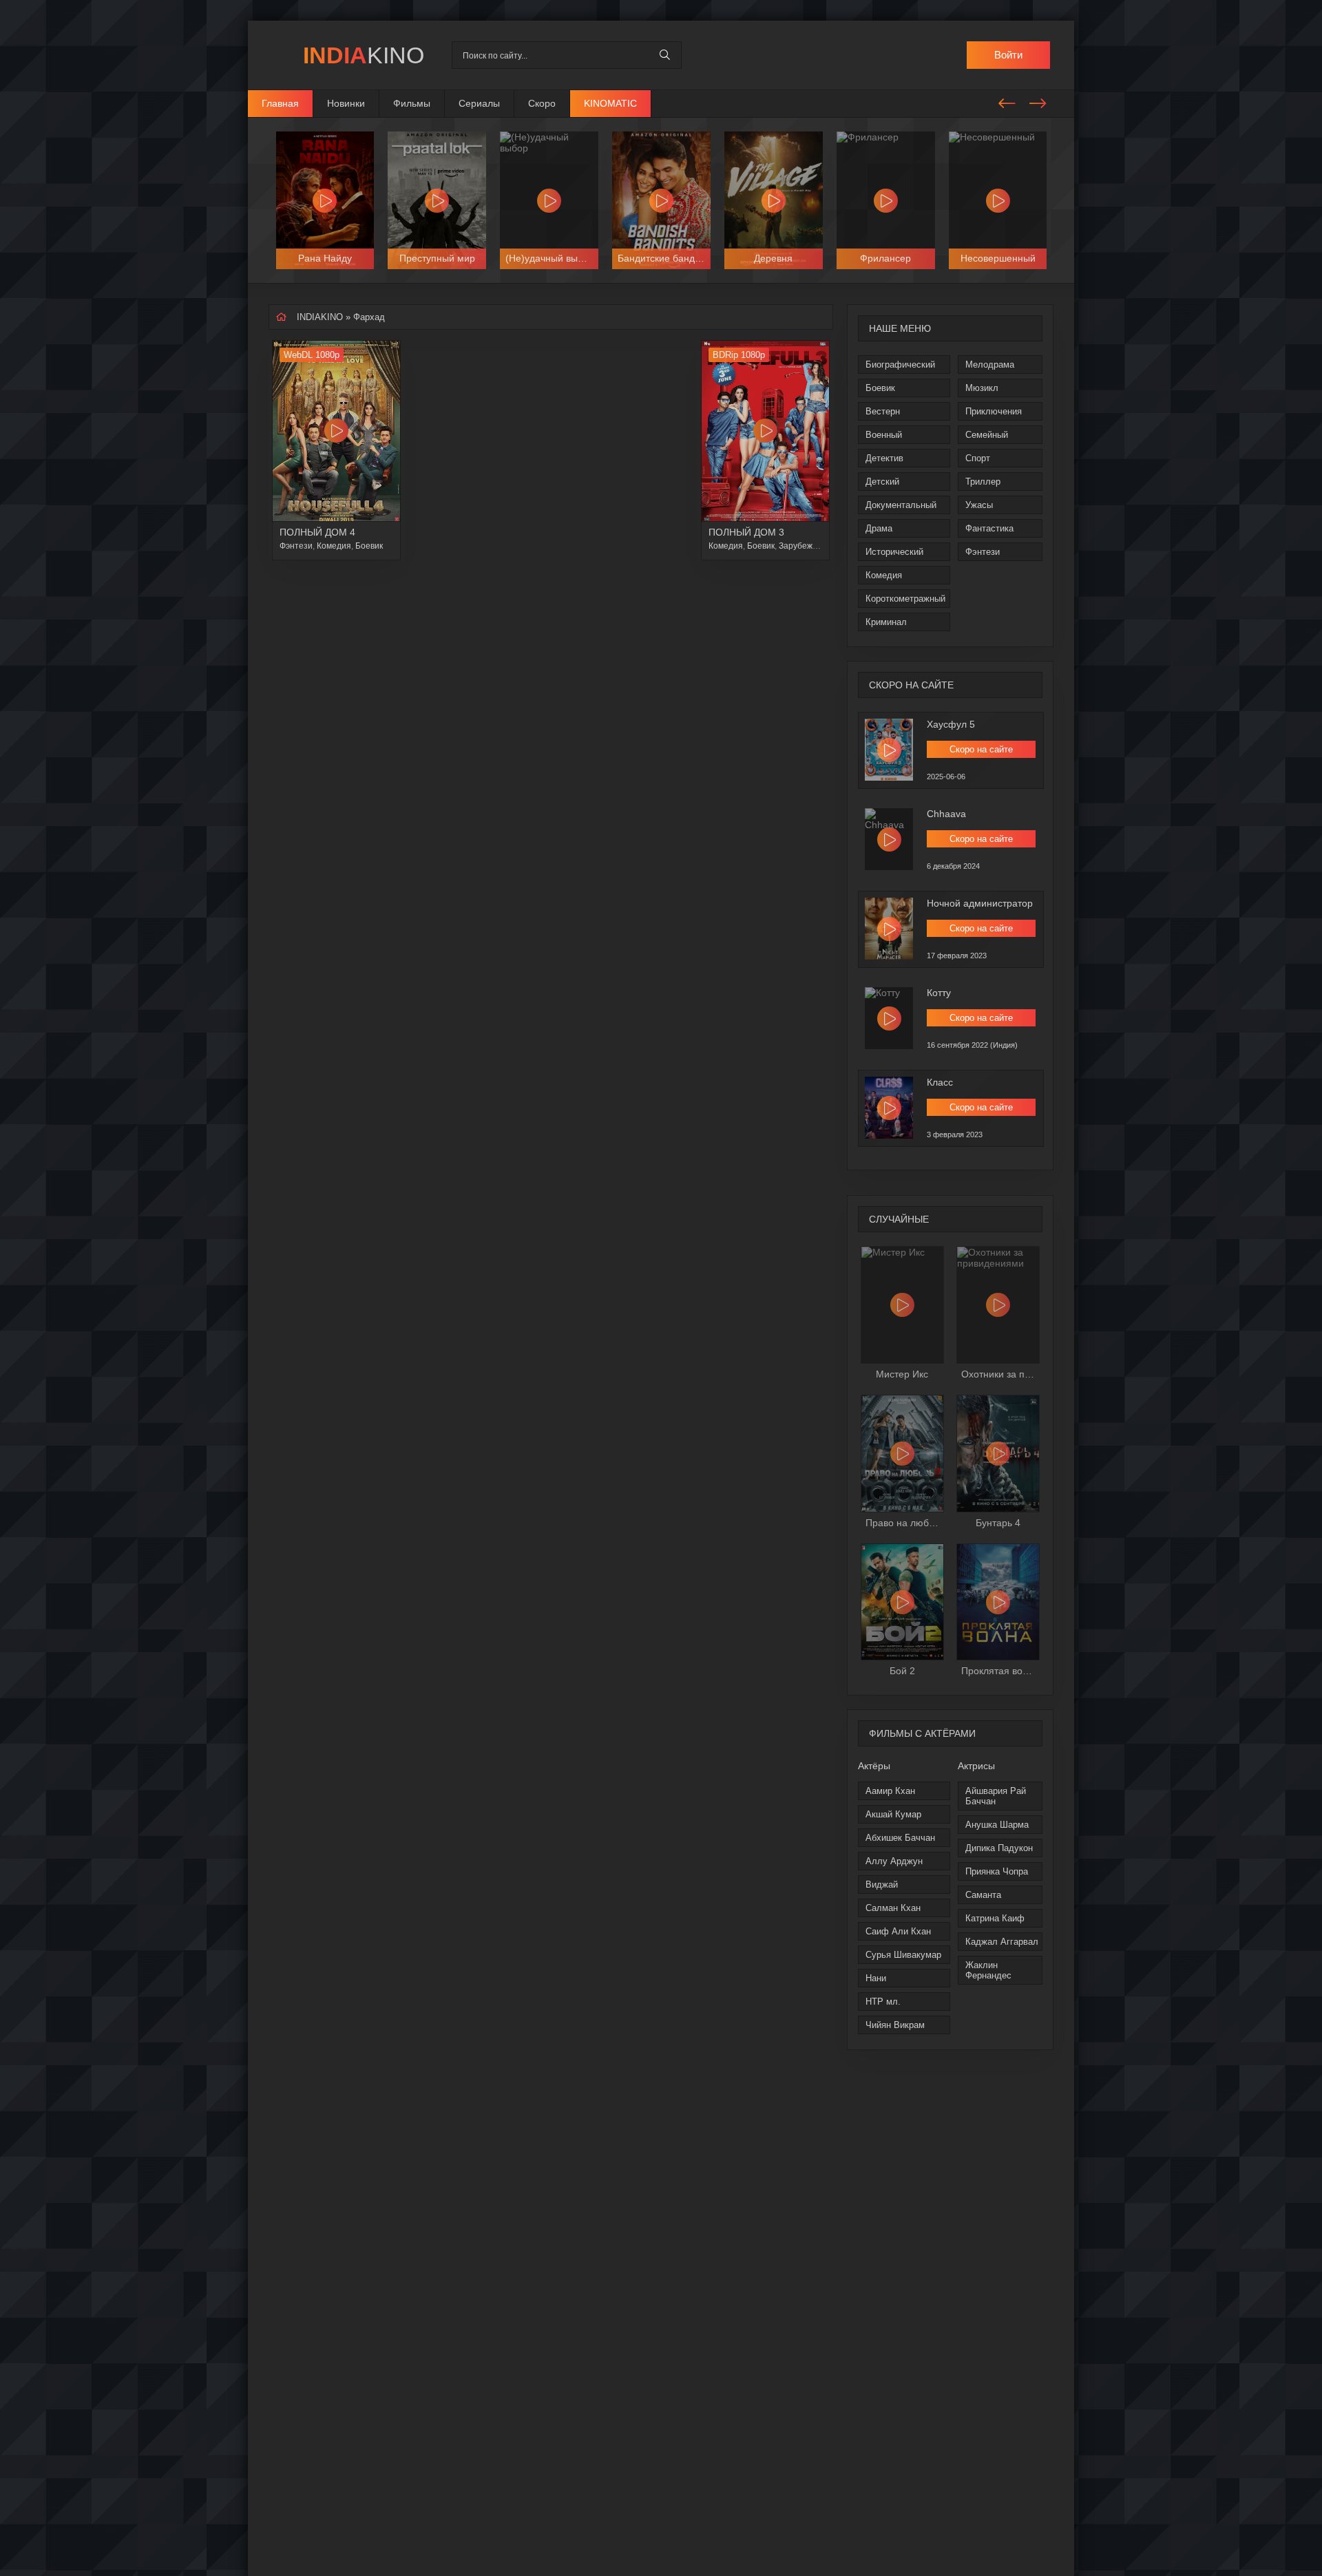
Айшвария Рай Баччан (996, 1796)
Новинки (346, 103)
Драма (879, 528)
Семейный (987, 435)
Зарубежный (804, 546)
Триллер (983, 482)
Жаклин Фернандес (988, 1970)
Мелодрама (990, 365)
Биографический (900, 365)
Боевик (880, 388)
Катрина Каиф (995, 1918)
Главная (280, 103)
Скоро (542, 103)
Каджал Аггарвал (1002, 1942)
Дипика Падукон (999, 1848)
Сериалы (479, 103)
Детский (882, 482)
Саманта (983, 1895)
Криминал (886, 622)
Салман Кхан (893, 1908)
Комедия (884, 575)
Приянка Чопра (997, 1871)
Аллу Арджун (894, 1861)
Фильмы (412, 103)
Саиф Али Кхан (898, 1931)
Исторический (894, 552)
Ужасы (979, 505)
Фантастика (989, 528)
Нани (876, 1978)
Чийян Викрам (895, 2025)
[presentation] (1007, 101)
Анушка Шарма (997, 1825)
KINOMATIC (610, 103)
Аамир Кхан (890, 1791)
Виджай (882, 1885)
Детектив (884, 458)
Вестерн (883, 411)
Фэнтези (983, 552)
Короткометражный (905, 599)
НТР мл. (883, 2002)
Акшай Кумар (893, 1814)
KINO (364, 55)
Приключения (994, 411)
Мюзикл (982, 388)
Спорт (978, 458)
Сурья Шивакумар (903, 1955)
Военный (884, 435)
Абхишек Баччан (900, 1838)
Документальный (901, 505)
